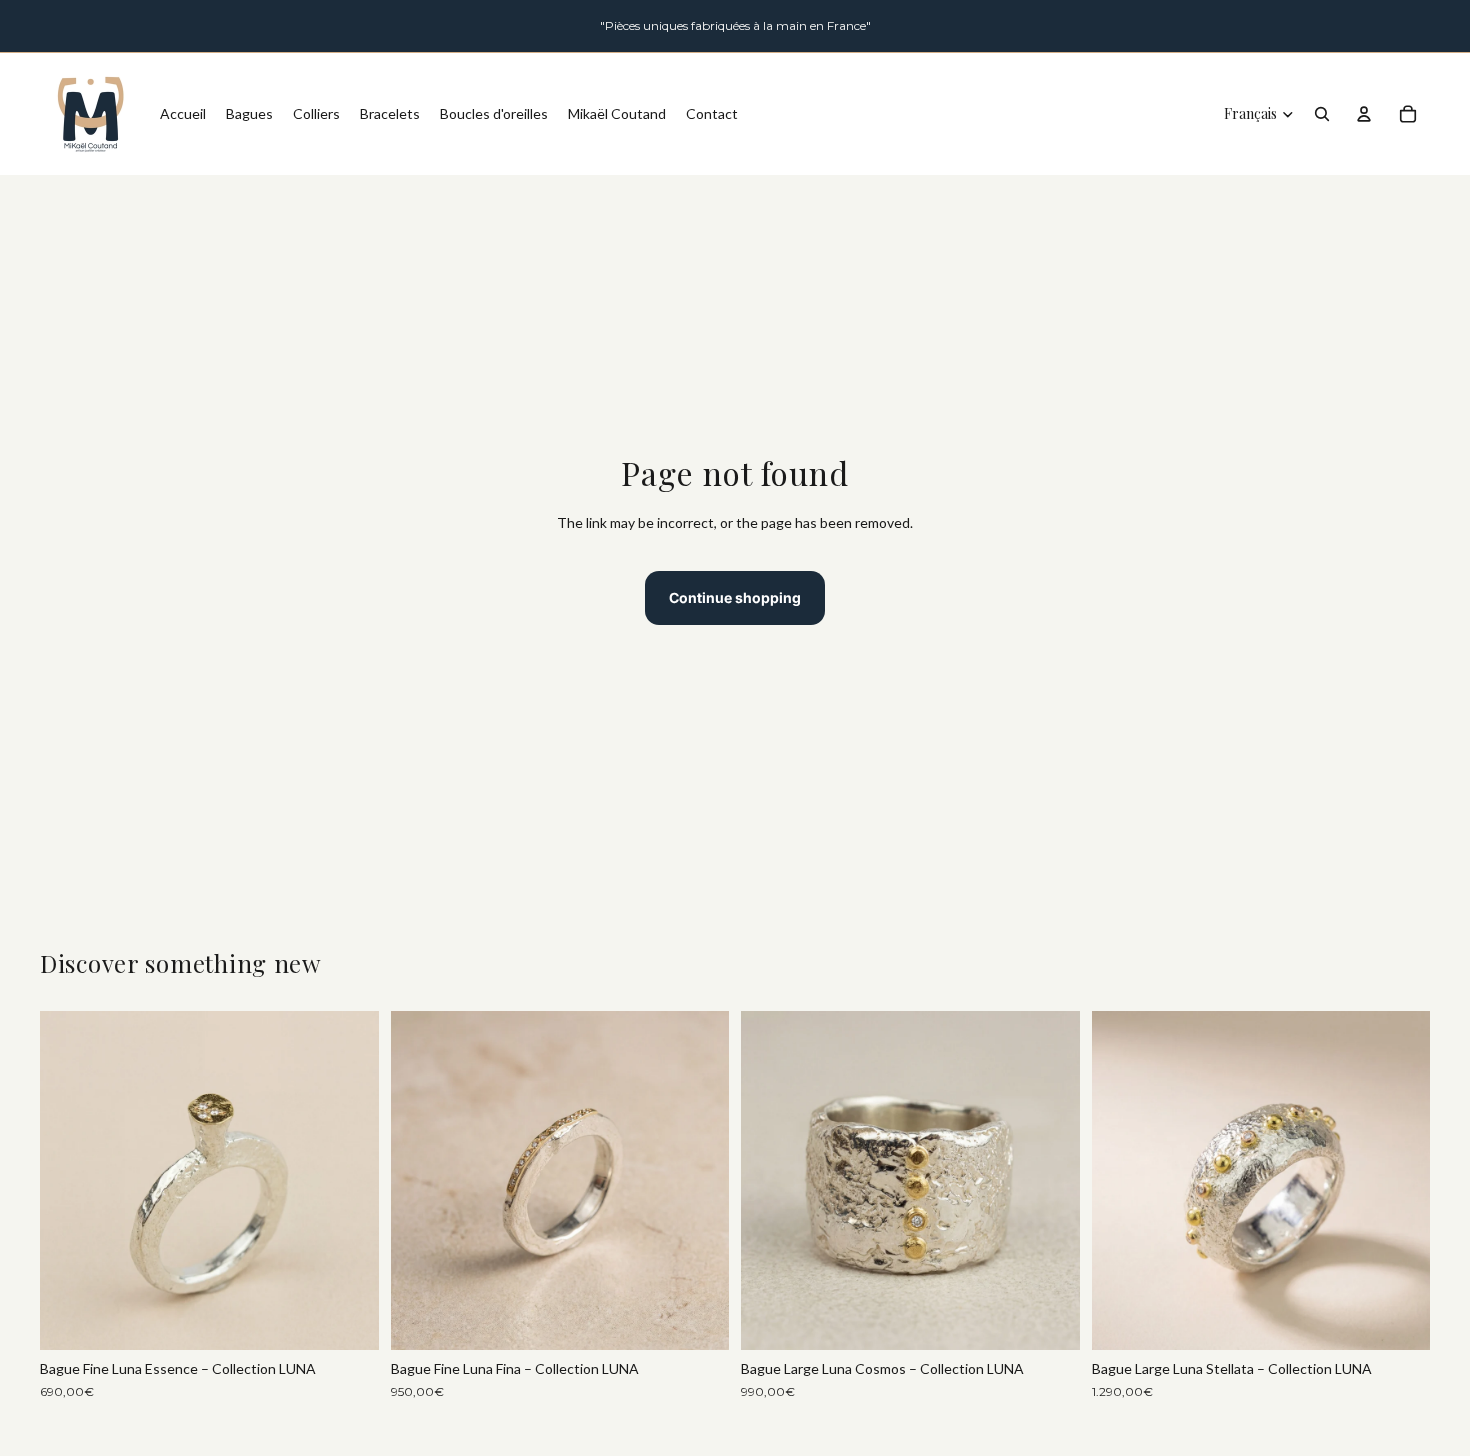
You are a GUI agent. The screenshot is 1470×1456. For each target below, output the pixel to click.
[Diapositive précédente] (70, 1181)
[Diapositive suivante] (349, 1181)
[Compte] (1364, 114)
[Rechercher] (1322, 114)
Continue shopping (735, 597)
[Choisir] (348, 1320)
